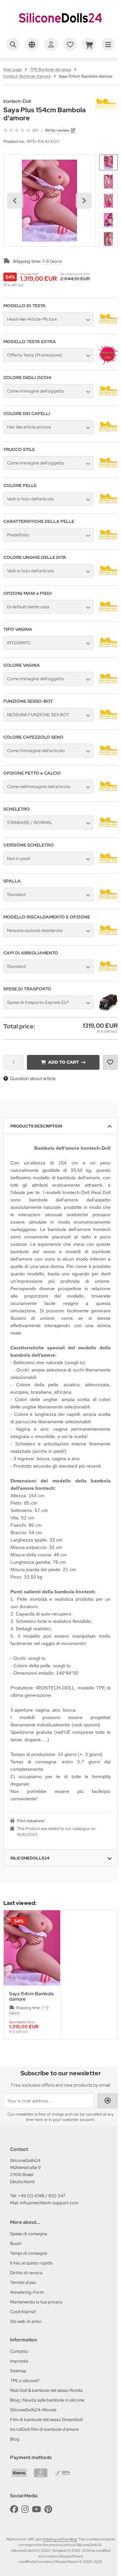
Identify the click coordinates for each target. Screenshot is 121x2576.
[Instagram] (25, 2509)
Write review (57, 130)
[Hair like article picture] (108, 435)
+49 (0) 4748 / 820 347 (42, 2196)
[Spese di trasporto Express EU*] (108, 1010)
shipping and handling (60, 2539)
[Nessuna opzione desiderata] (108, 938)
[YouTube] (36, 2509)
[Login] (51, 44)
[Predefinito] (108, 543)
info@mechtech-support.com (49, 2203)
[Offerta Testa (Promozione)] (108, 363)
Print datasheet (31, 1821)
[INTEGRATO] (108, 651)
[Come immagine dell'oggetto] (108, 399)
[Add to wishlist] (110, 1062)
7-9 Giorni (52, 261)
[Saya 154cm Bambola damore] (32, 1948)
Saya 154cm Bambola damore (31, 1996)
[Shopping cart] (89, 44)
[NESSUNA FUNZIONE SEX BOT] (108, 723)
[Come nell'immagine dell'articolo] (108, 794)
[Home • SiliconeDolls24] (61, 29)
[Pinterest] (48, 2509)
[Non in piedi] (108, 866)
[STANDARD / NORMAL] (108, 830)
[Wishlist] (70, 44)
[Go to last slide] (15, 201)
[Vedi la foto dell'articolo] (108, 507)
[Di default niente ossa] (108, 615)
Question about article (33, 1078)
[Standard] (108, 902)
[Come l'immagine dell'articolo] (108, 759)
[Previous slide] (15, 1975)
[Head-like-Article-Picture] (108, 327)
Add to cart (63, 1062)
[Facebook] (14, 2509)
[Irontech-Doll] (106, 102)
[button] (108, 162)
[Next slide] (84, 201)
